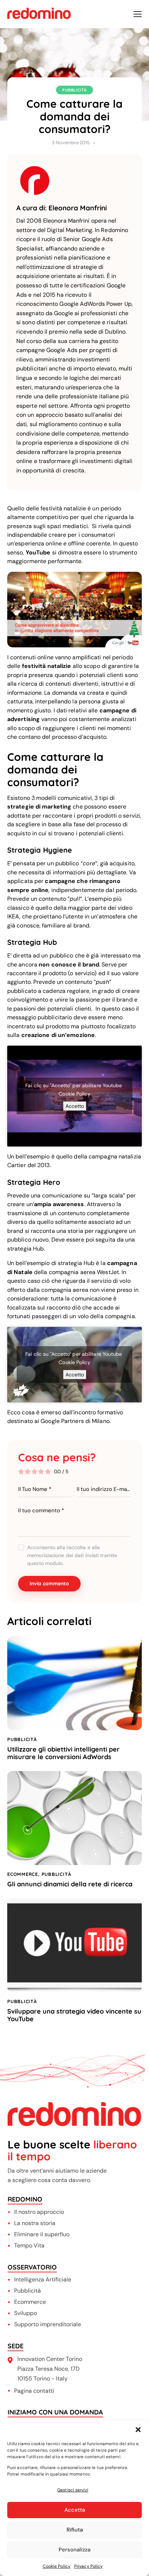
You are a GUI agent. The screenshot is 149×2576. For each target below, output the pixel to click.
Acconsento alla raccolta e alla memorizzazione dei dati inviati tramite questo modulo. (72, 1555)
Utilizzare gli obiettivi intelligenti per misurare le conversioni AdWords (63, 1753)
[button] (138, 2430)
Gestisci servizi (73, 2490)
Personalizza (74, 2550)
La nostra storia (35, 2223)
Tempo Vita (29, 2245)
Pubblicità (74, 90)
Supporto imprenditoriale (48, 2324)
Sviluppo (25, 2313)
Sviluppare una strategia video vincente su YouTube (74, 2015)
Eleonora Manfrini (78, 208)
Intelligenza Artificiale (43, 2279)
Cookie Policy (57, 2566)
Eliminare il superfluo (42, 2234)
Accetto (75, 1106)
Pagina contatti (34, 2391)
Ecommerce (30, 2302)
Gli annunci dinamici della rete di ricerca (70, 1884)
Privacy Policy (88, 2566)
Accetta (75, 2510)
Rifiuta (75, 2530)
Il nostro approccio (39, 2212)
